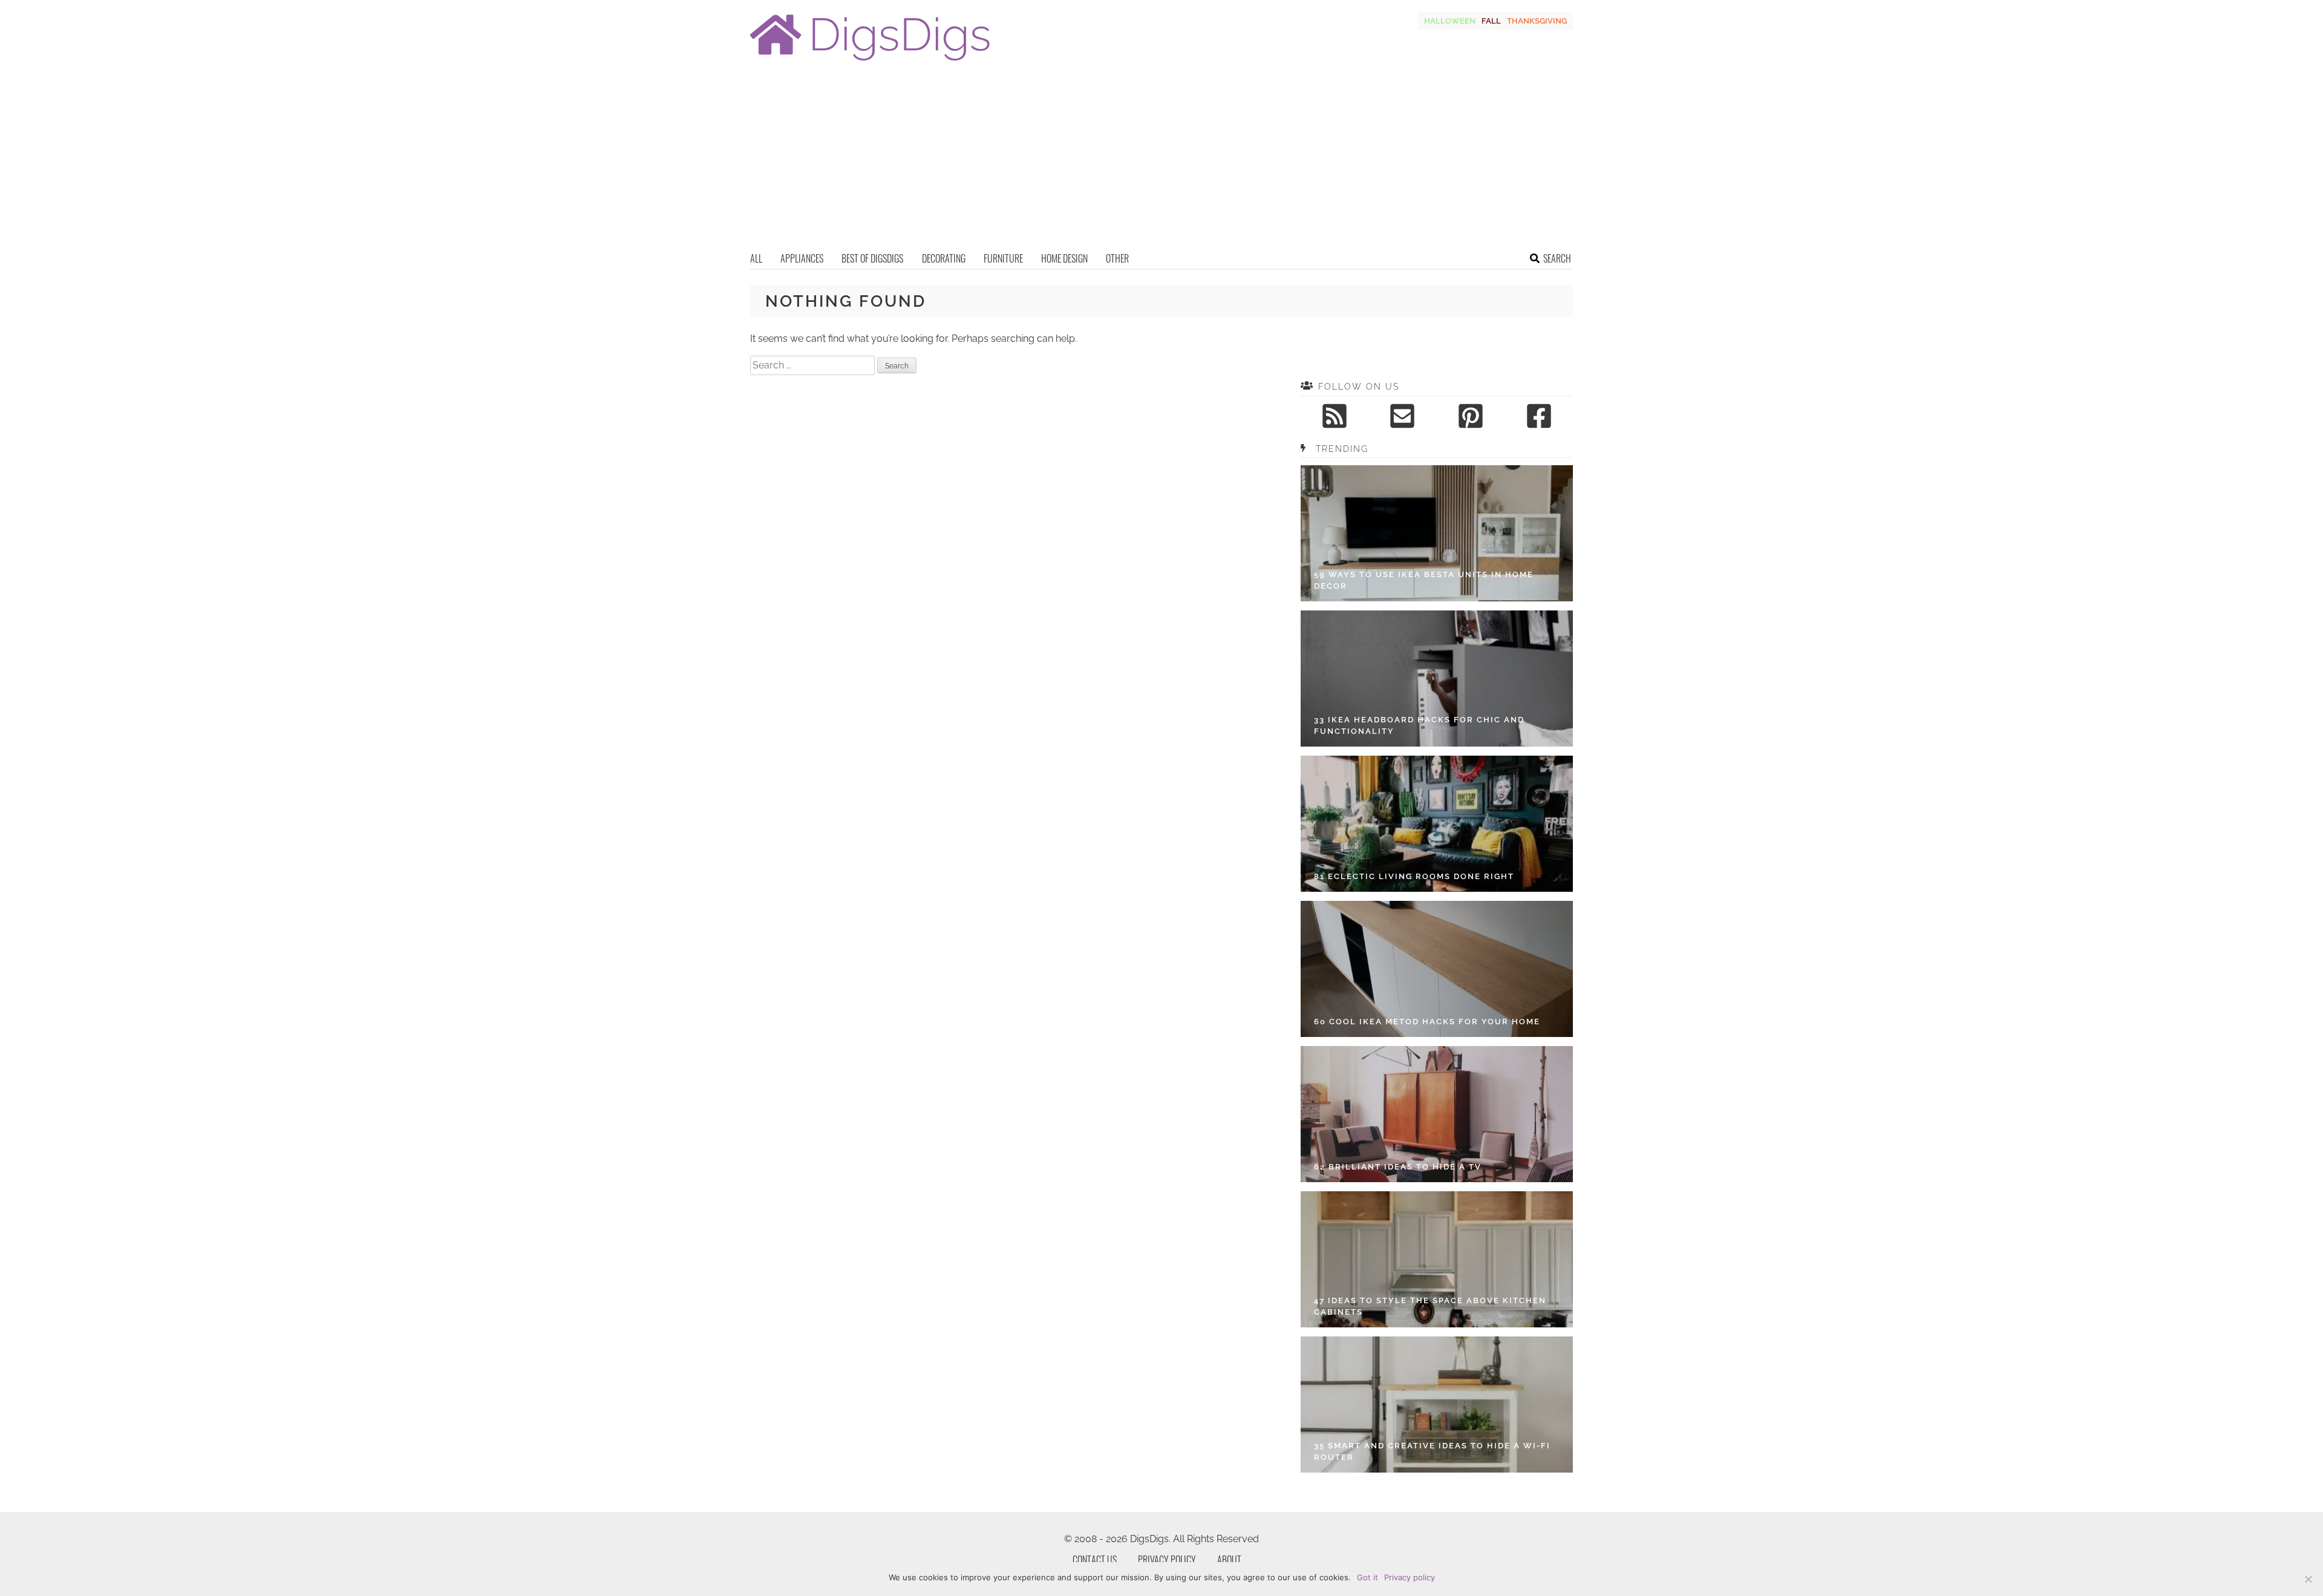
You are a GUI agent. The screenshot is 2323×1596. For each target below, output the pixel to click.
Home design (1064, 258)
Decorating (944, 258)
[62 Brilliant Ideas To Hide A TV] (1437, 1114)
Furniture (1003, 258)
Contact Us (1095, 1560)
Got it (1367, 1577)
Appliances (802, 258)
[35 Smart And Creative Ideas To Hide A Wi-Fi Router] (1437, 1405)
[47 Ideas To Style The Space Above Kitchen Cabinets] (1437, 1259)
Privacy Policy (1167, 1560)
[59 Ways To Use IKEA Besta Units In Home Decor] (1437, 533)
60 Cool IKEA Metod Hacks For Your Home (1427, 1022)
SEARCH (1557, 258)
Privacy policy (1410, 1577)
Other (1117, 258)
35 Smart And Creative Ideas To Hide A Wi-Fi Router (1432, 1452)
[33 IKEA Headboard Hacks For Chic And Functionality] (1437, 679)
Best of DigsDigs (872, 258)
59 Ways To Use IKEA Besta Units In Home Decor (1424, 581)
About (1229, 1560)
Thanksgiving (1537, 21)
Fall (1491, 21)
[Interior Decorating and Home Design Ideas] (870, 62)
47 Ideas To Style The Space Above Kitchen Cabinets (1430, 1307)
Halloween (1450, 21)
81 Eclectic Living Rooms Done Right (1414, 876)
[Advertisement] (1161, 160)
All (756, 258)
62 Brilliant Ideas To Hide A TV (1398, 1167)
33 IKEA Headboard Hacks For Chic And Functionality (1419, 726)
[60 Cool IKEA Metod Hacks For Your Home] (1437, 969)
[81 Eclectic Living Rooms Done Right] (1437, 824)
